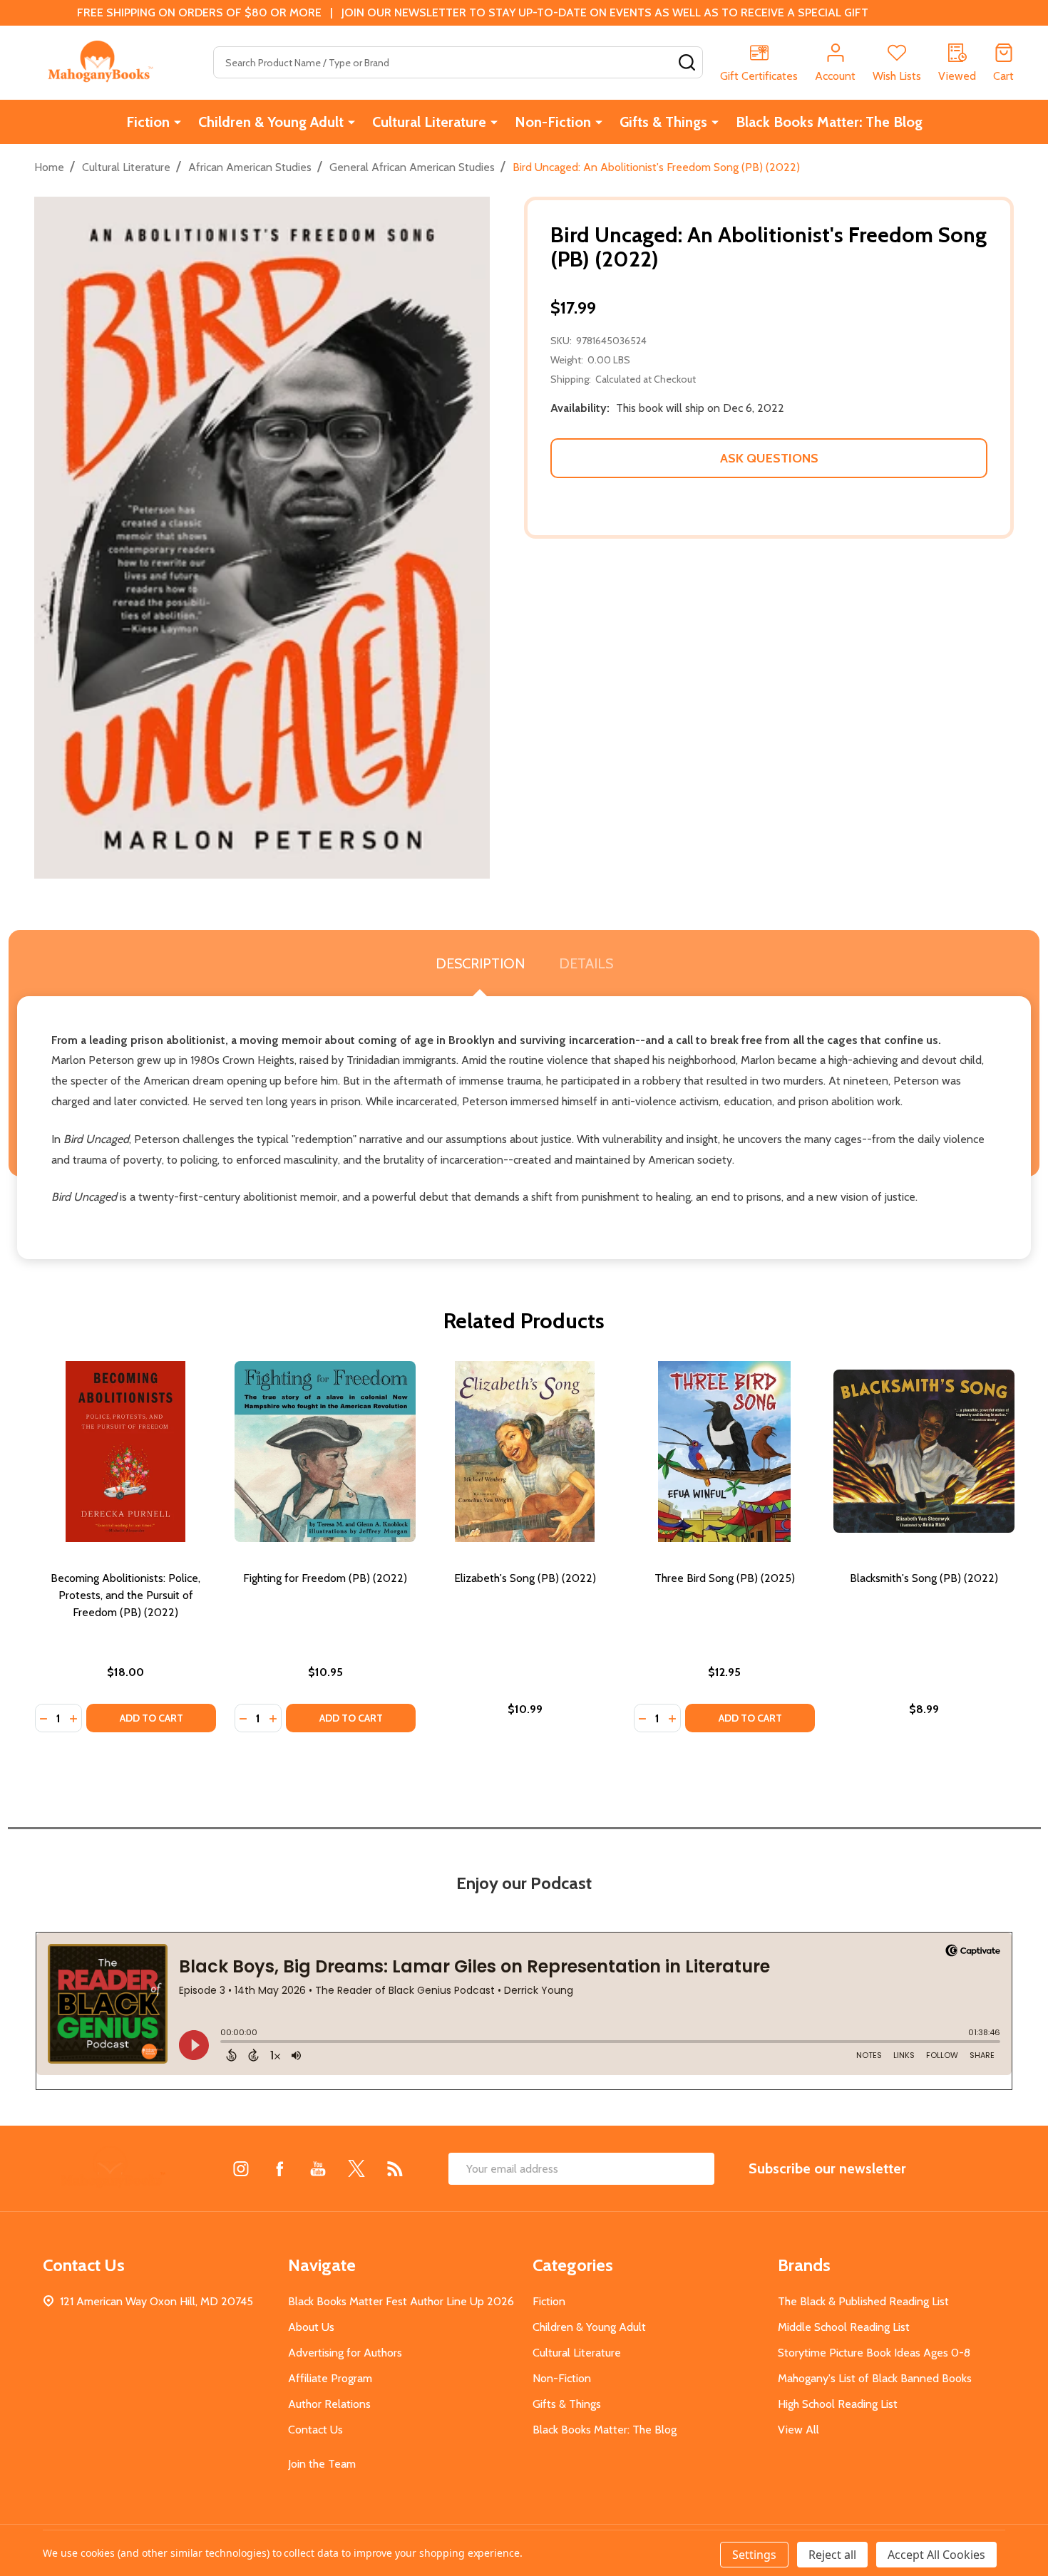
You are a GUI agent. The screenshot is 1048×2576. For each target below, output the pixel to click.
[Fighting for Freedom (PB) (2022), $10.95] (325, 1452)
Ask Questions (769, 458)
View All (798, 2430)
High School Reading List (838, 2404)
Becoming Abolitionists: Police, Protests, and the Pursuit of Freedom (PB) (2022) (125, 1595)
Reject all (832, 2555)
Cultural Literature (429, 122)
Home (49, 167)
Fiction (148, 122)
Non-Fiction (553, 122)
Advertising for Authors (345, 2353)
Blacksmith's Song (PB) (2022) (924, 1578)
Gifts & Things (663, 122)
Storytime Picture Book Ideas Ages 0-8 (874, 2353)
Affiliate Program (330, 2378)
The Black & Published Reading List (863, 2301)
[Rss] (395, 2168)
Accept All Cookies (936, 2555)
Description (480, 963)
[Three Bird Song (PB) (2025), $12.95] (724, 1452)
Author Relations (329, 2404)
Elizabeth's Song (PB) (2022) (525, 1578)
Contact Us (315, 2430)
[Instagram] (241, 2168)
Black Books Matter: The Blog (829, 122)
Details (586, 963)
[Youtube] (318, 2168)
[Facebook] (279, 2168)
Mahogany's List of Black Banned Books (875, 2378)
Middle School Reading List (844, 2327)
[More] (178, 122)
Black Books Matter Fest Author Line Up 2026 (401, 2301)
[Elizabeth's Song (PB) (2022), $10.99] (525, 1452)
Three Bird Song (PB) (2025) (725, 1578)
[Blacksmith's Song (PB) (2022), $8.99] (924, 1452)
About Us (311, 2327)
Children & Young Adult (271, 122)
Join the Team (322, 2464)
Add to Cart (151, 1718)
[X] (356, 2168)
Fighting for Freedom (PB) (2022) (325, 1578)
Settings (754, 2555)
